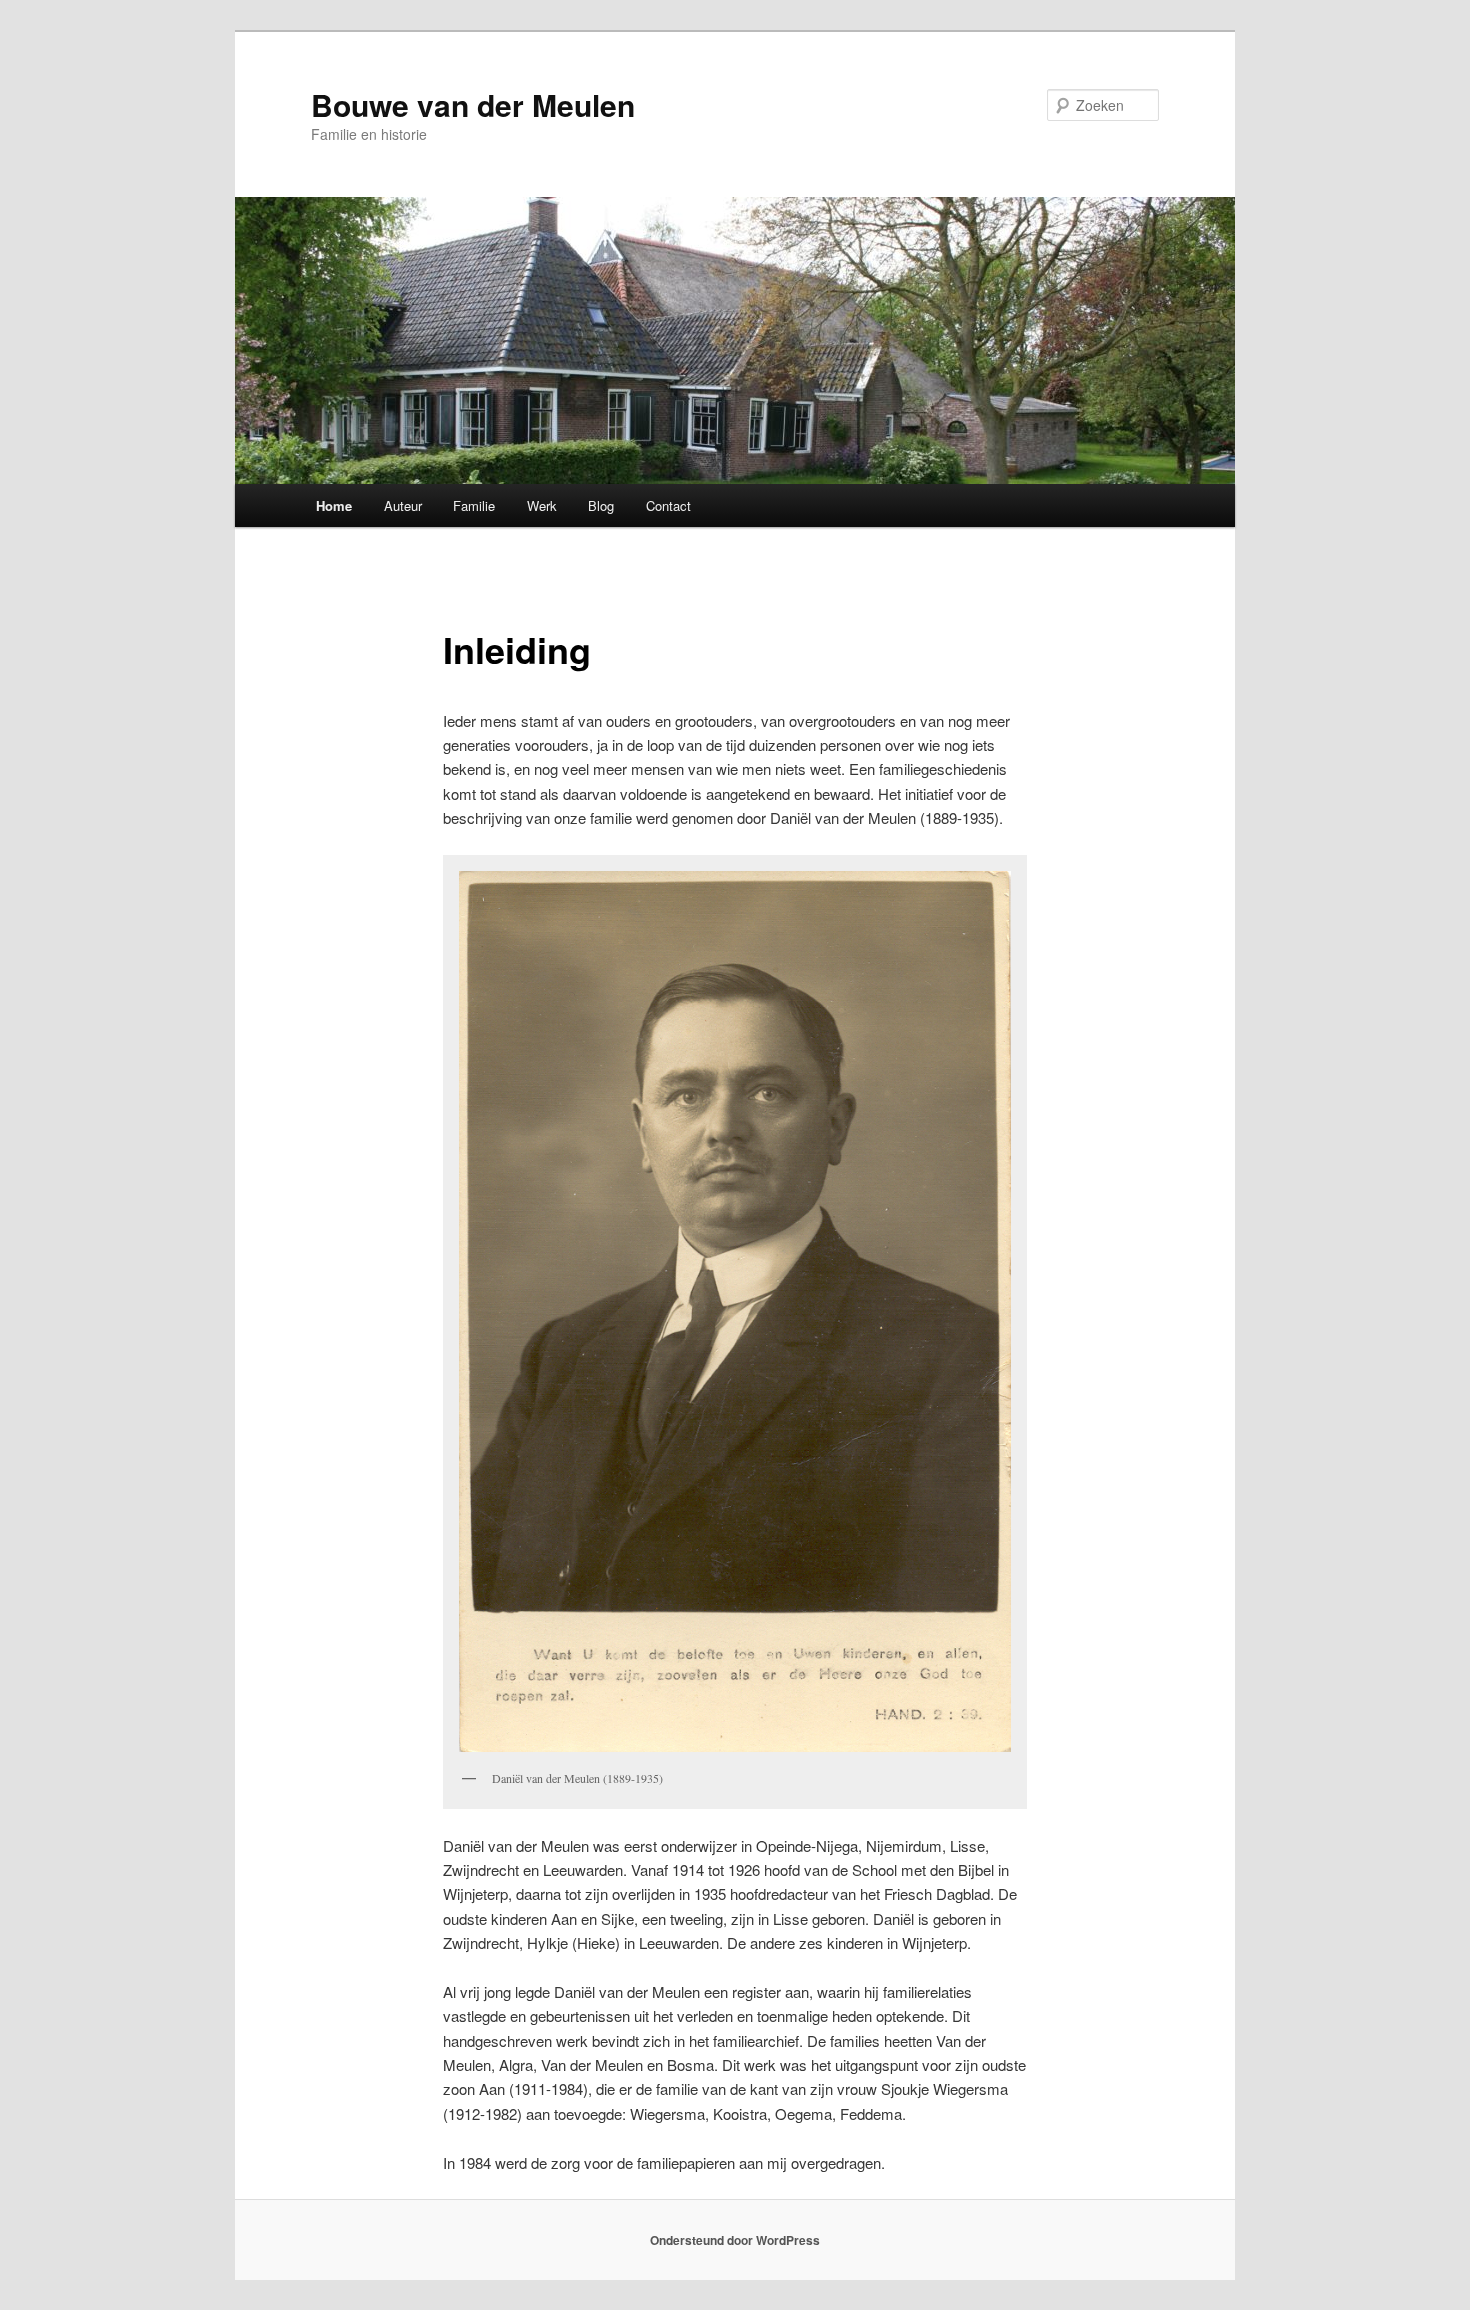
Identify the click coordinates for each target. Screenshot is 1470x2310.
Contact (668, 505)
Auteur (403, 505)
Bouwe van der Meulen (473, 104)
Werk (542, 505)
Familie (474, 505)
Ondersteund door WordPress (735, 2240)
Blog (601, 505)
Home (334, 505)
